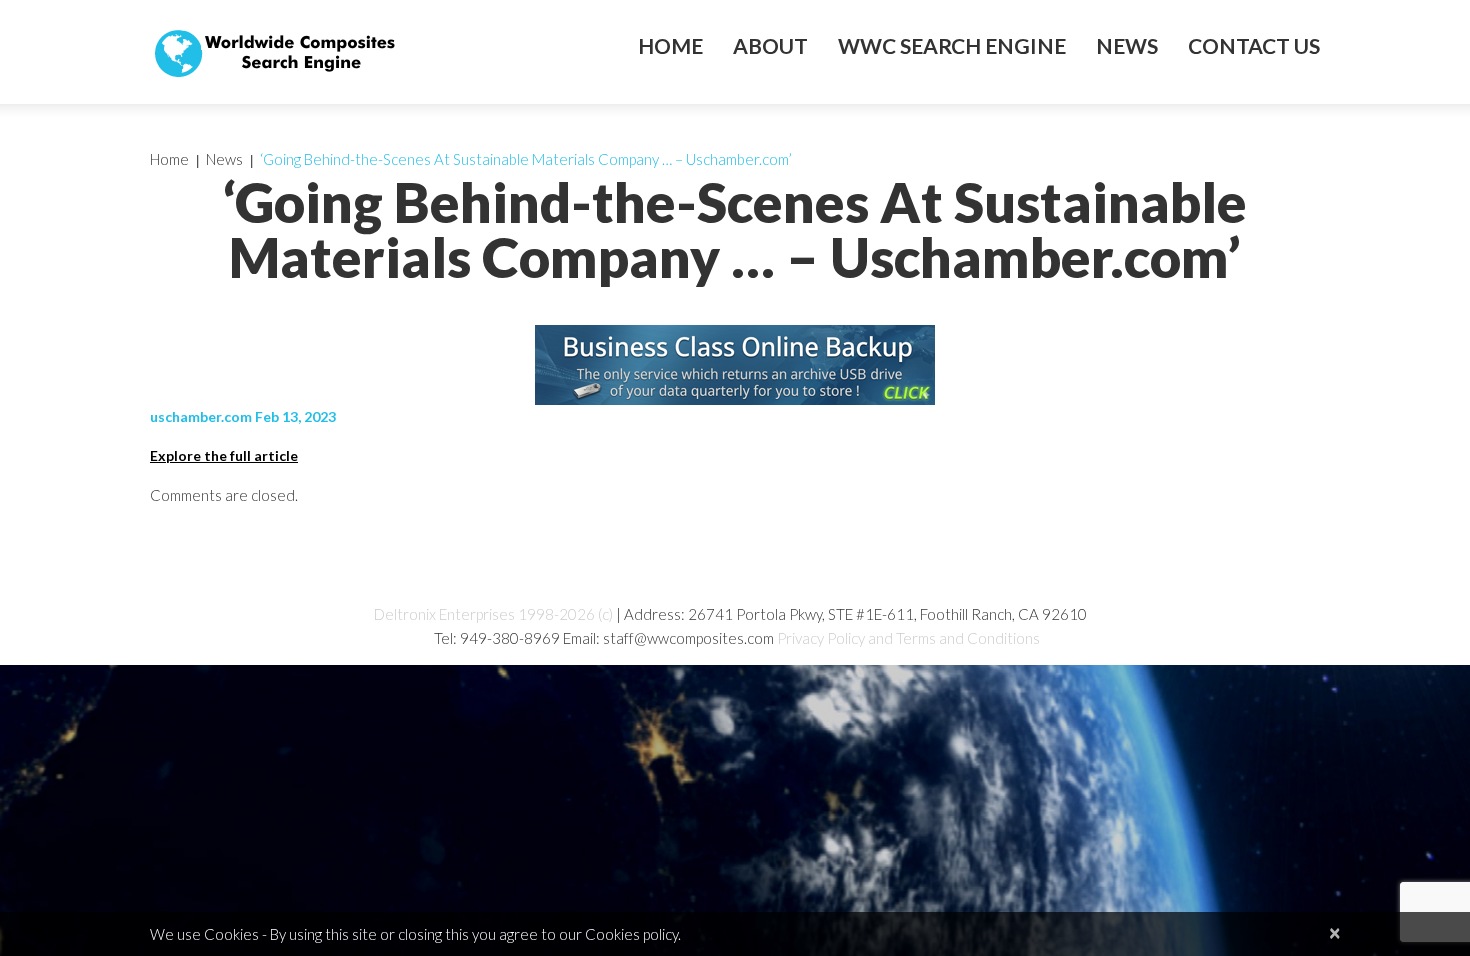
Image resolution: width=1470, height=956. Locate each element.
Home (670, 46)
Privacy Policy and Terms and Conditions (908, 638)
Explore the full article (224, 455)
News (1127, 46)
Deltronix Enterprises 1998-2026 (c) (493, 614)
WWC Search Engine (952, 46)
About (770, 46)
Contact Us (1254, 46)
